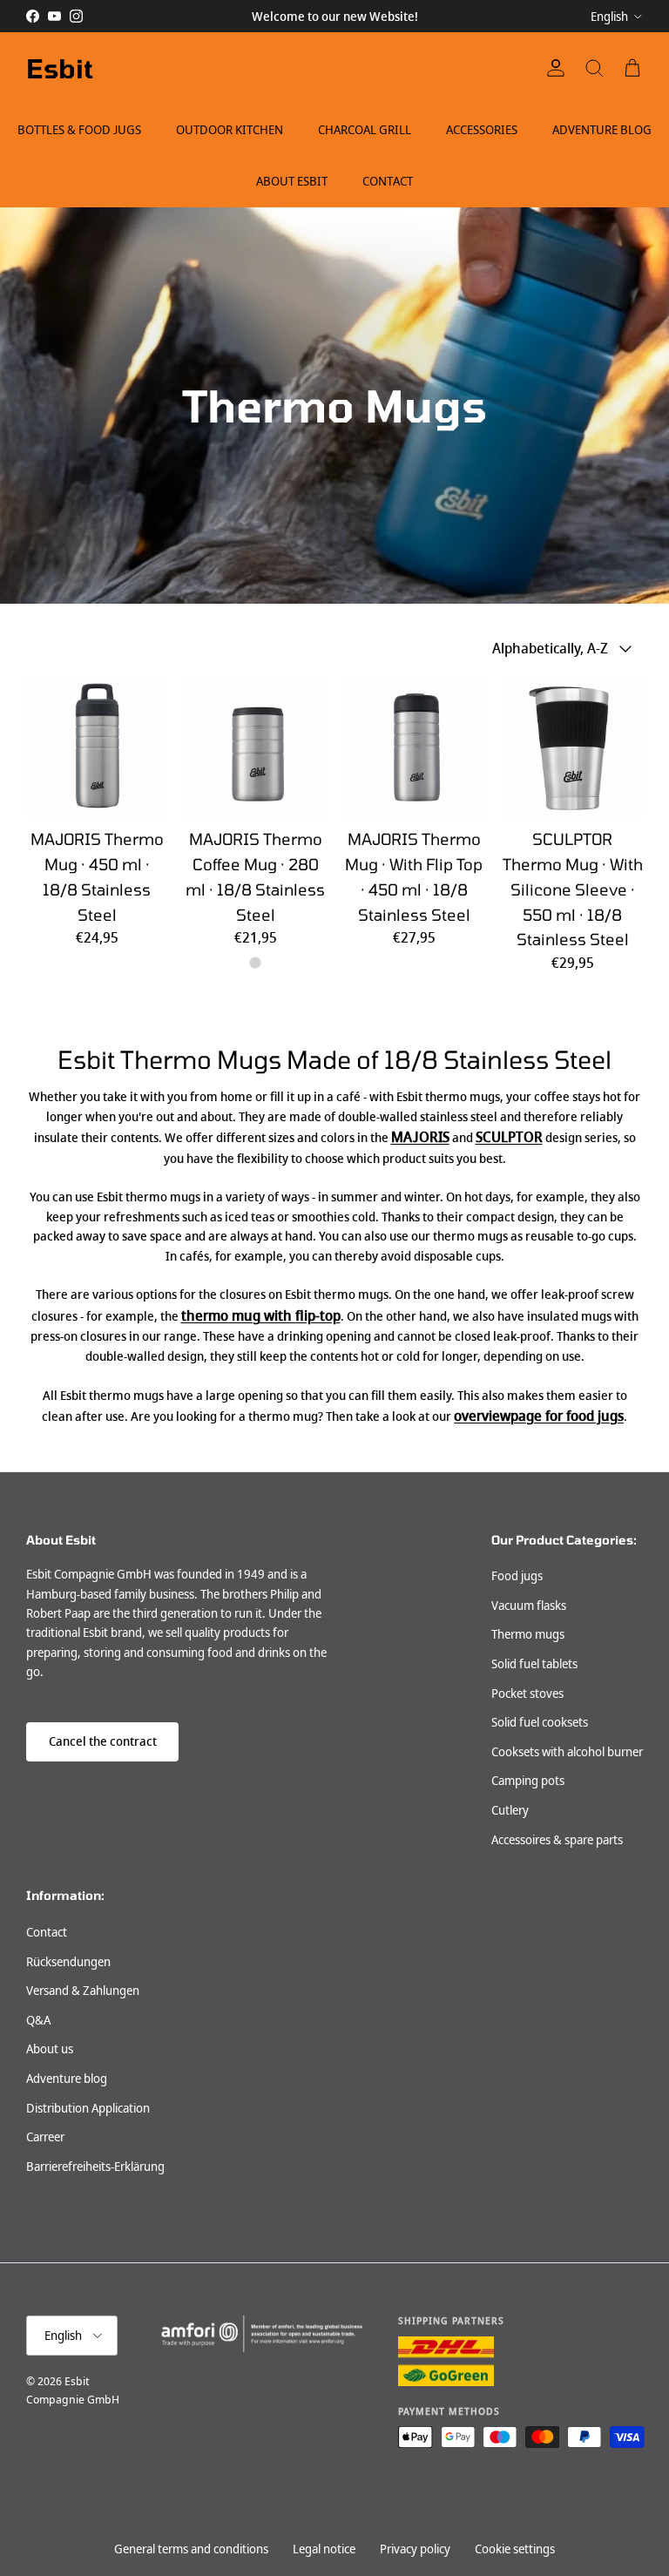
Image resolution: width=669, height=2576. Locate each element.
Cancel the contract (103, 1741)
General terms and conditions (191, 2549)
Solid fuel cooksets (540, 1722)
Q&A (38, 2020)
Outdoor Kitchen (230, 130)
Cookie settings (515, 2549)
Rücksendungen (68, 1962)
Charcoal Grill (365, 130)
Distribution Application (88, 2108)
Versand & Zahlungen (83, 1991)
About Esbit (292, 181)
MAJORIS (420, 1137)
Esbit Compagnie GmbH (73, 2390)
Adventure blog (67, 2079)
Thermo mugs (528, 1634)
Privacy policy (415, 2549)
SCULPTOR (509, 1137)
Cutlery (510, 1810)
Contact (388, 181)
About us (50, 2049)
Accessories (482, 130)
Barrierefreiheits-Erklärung (95, 2167)
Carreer (45, 2137)
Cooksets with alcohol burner (567, 1752)
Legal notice (324, 2549)
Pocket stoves (527, 1694)
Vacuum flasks (529, 1606)
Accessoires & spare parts (557, 1840)
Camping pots (528, 1781)
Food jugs (517, 1576)
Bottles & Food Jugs (79, 130)
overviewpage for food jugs (539, 1416)
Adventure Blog (602, 130)
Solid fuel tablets (534, 1664)
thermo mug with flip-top (261, 1316)
